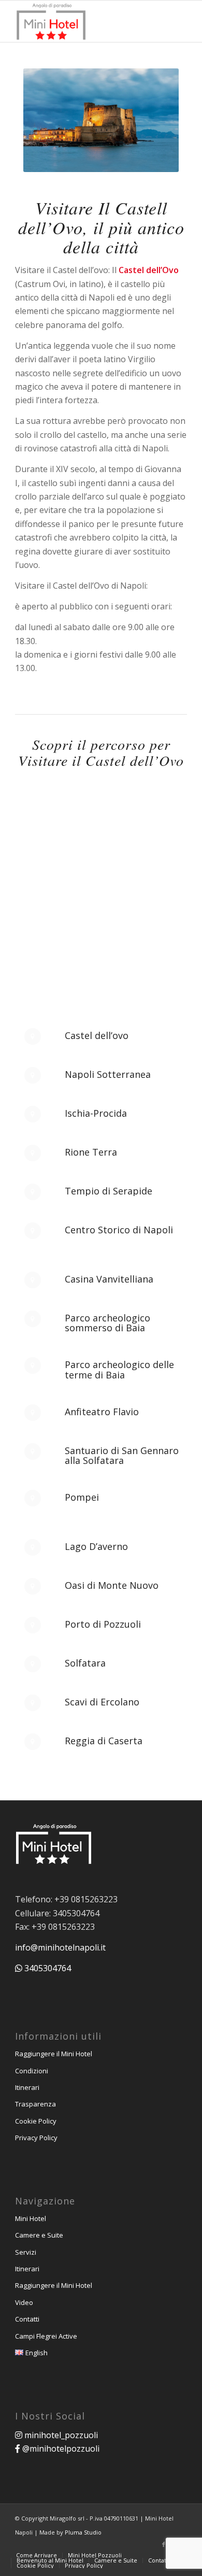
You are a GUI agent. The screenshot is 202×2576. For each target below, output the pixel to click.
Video (24, 2302)
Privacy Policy (36, 2138)
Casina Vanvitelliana (109, 1279)
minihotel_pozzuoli (60, 2435)
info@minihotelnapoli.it (60, 1947)
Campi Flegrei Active (46, 2336)
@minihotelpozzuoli (60, 2449)
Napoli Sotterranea (108, 1074)
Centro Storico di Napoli (119, 1230)
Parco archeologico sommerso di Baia (107, 1323)
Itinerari (27, 2087)
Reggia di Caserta (104, 1741)
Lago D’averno (96, 1546)
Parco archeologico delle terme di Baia (119, 1370)
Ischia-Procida (96, 1113)
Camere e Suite (39, 2235)
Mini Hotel (31, 2218)
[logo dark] (84, 21)
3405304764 (47, 1968)
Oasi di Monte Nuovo (112, 1585)
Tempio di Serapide (109, 1191)
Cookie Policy (36, 2121)
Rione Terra (91, 1152)
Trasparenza (35, 2104)
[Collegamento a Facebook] (164, 2544)
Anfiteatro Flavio (102, 1412)
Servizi (26, 2252)
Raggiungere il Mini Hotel (54, 2054)
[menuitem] (37, 2555)
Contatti (27, 2319)
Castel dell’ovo (97, 1035)
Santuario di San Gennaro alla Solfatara (122, 1456)
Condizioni (32, 2071)
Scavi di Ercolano (102, 1702)
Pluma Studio (83, 2532)
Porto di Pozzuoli (103, 1624)
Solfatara (85, 1663)
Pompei (82, 1497)
